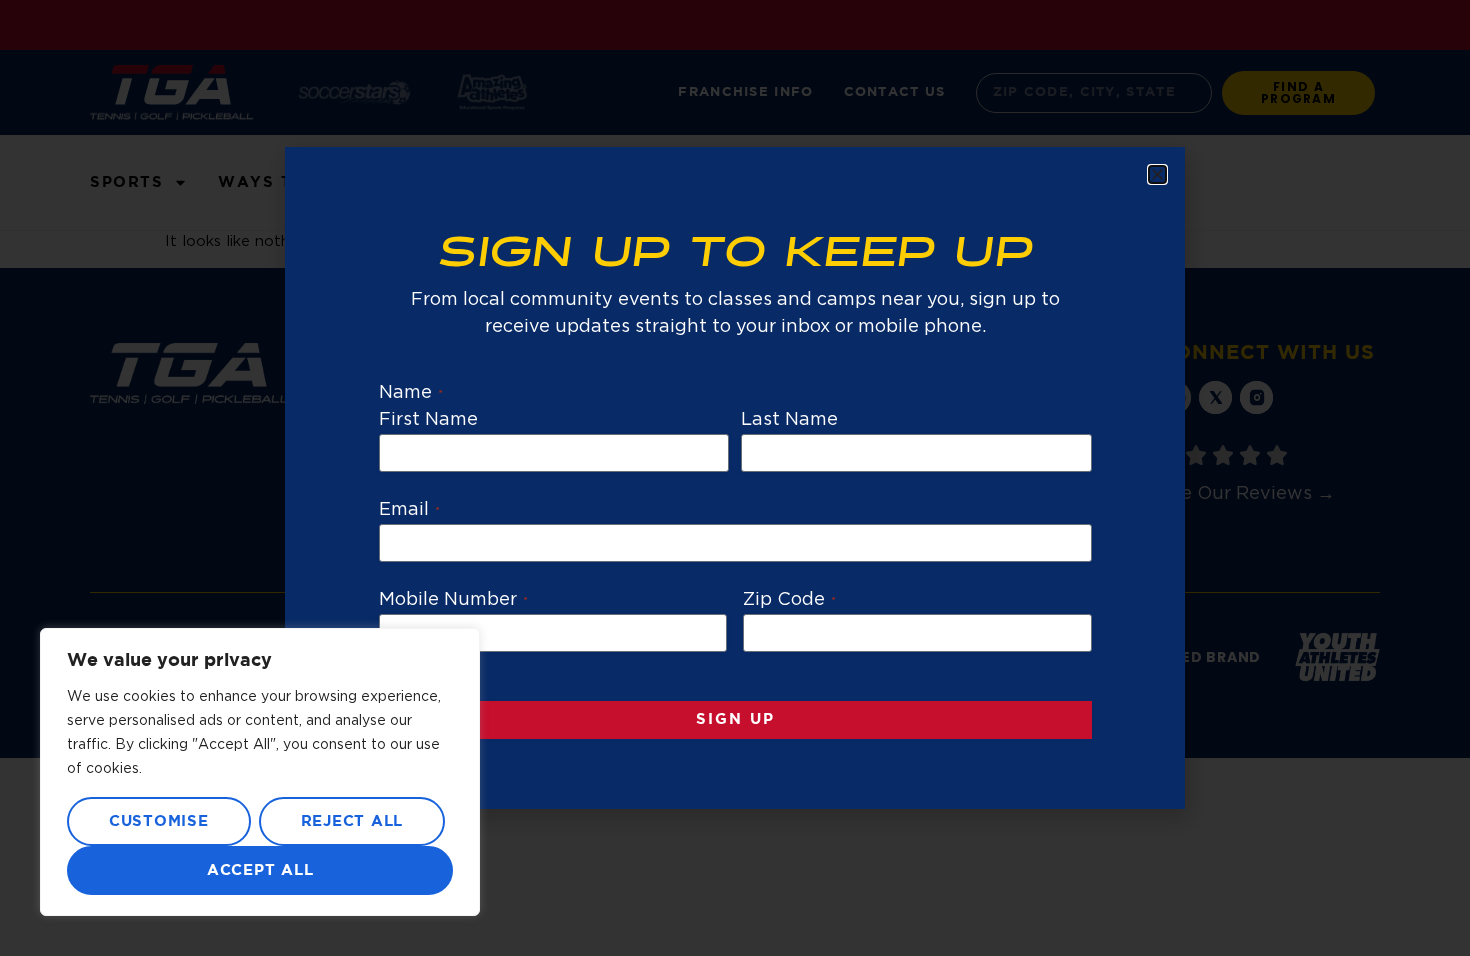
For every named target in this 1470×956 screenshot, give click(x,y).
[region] (260, 772)
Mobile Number (454, 600)
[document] (735, 478)
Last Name (789, 420)
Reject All (352, 821)
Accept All (260, 870)
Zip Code (789, 600)
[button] (1157, 174)
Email (409, 510)
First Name (429, 420)
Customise (159, 821)
